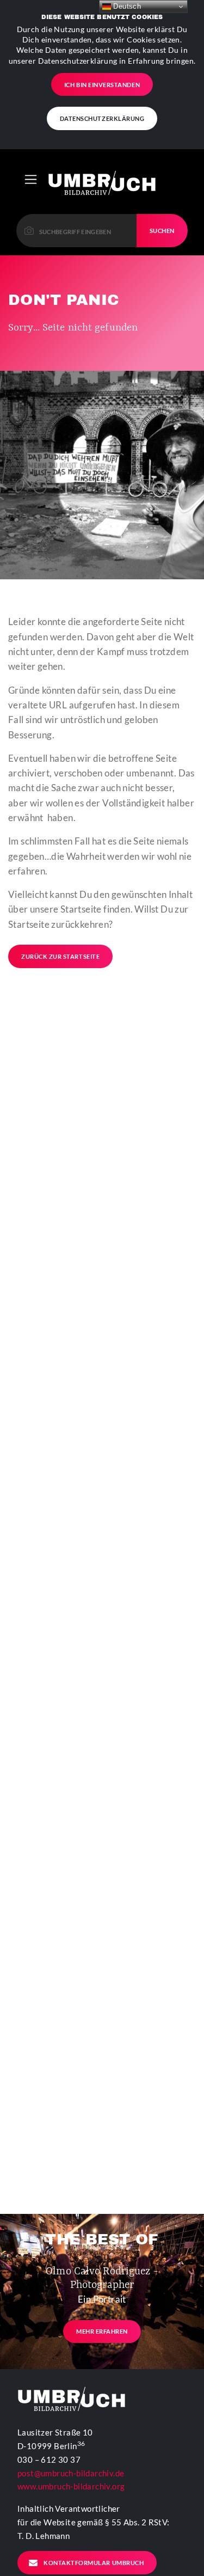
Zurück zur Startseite (60, 956)
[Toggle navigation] (31, 179)
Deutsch (126, 6)
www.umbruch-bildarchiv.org (71, 2486)
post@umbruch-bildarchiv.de (71, 2473)
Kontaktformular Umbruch (94, 2563)
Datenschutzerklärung (102, 118)
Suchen (162, 231)
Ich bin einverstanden (102, 85)
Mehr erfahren (102, 2331)
